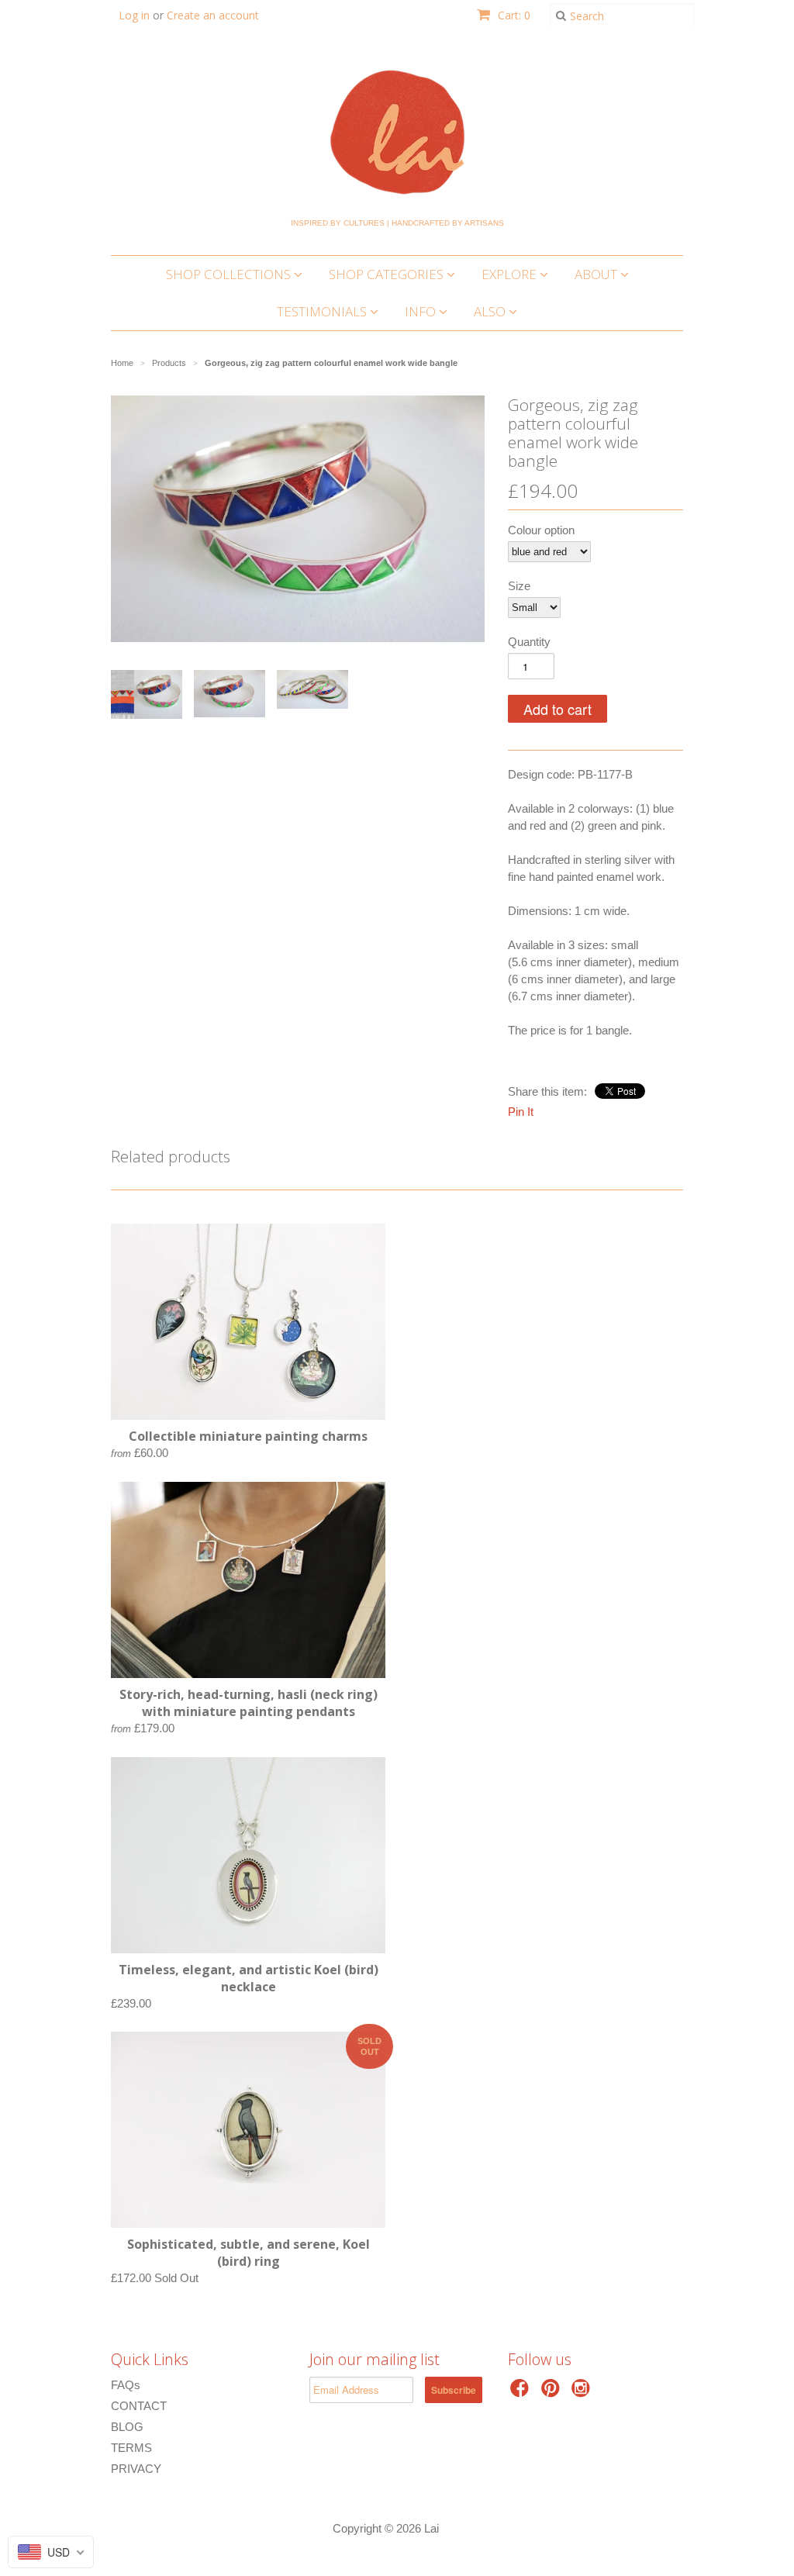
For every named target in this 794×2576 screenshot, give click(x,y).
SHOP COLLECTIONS (230, 274)
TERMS (131, 2448)
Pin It (521, 1112)
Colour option (541, 530)
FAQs (126, 2385)
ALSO (491, 311)
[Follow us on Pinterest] (553, 2393)
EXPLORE (511, 274)
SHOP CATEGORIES (388, 274)
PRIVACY (136, 2469)
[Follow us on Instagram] (583, 2393)
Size (519, 586)
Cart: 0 (513, 15)
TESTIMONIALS (323, 311)
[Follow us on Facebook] (522, 2393)
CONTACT (139, 2406)
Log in (134, 15)
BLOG (127, 2427)
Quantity (529, 642)
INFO (422, 311)
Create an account (213, 15)
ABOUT (597, 274)
